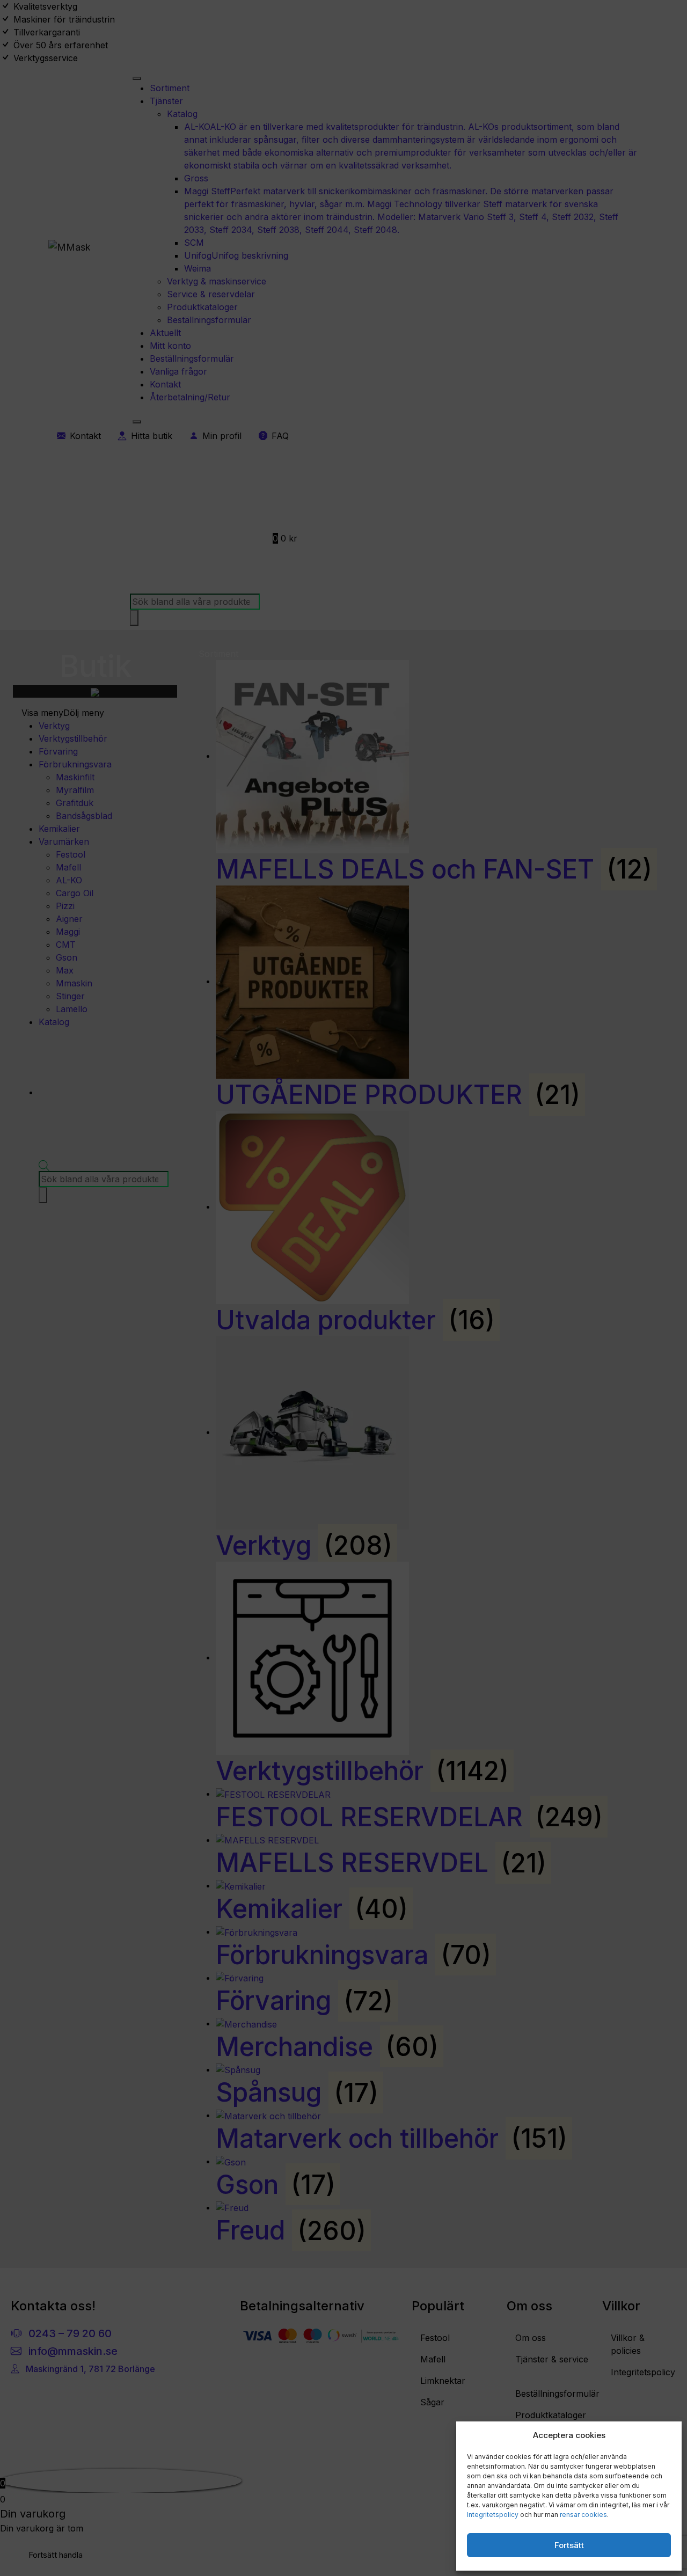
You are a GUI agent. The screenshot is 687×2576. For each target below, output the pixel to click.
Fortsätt (569, 2545)
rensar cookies (583, 2515)
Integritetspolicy (493, 2515)
